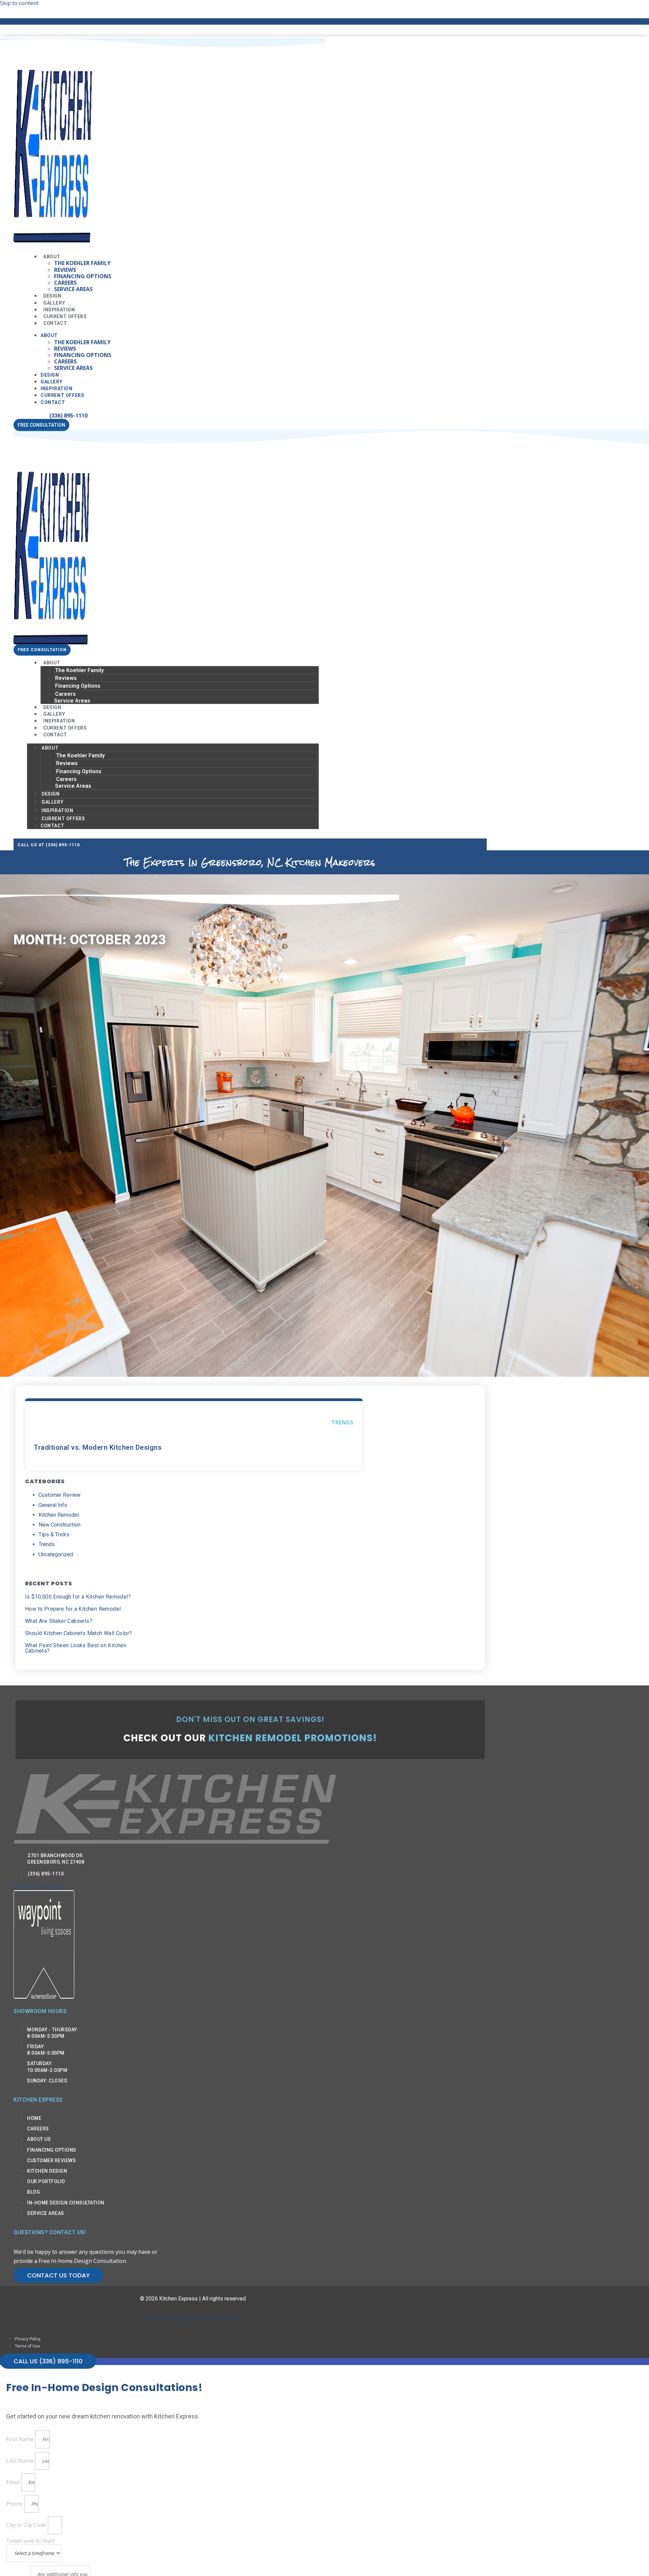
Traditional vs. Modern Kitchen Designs (98, 1447)
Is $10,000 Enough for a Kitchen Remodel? (78, 1597)
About (52, 257)
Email (14, 2482)
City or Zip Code (27, 2525)
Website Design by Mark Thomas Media (193, 2318)
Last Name (20, 2461)
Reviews (65, 270)
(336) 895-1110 (68, 416)
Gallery (51, 382)
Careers (65, 283)
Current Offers (62, 395)
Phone (15, 2504)
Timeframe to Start (30, 2541)
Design (50, 375)
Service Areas (73, 289)
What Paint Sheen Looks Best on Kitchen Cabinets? (76, 1648)
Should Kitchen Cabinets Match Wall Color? (78, 1633)
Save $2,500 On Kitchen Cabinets (193, 21)
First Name (21, 2439)
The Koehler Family (82, 263)
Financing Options (83, 276)
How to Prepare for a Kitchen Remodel (73, 1609)
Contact (55, 323)
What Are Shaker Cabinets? (59, 1621)
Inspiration (57, 388)
